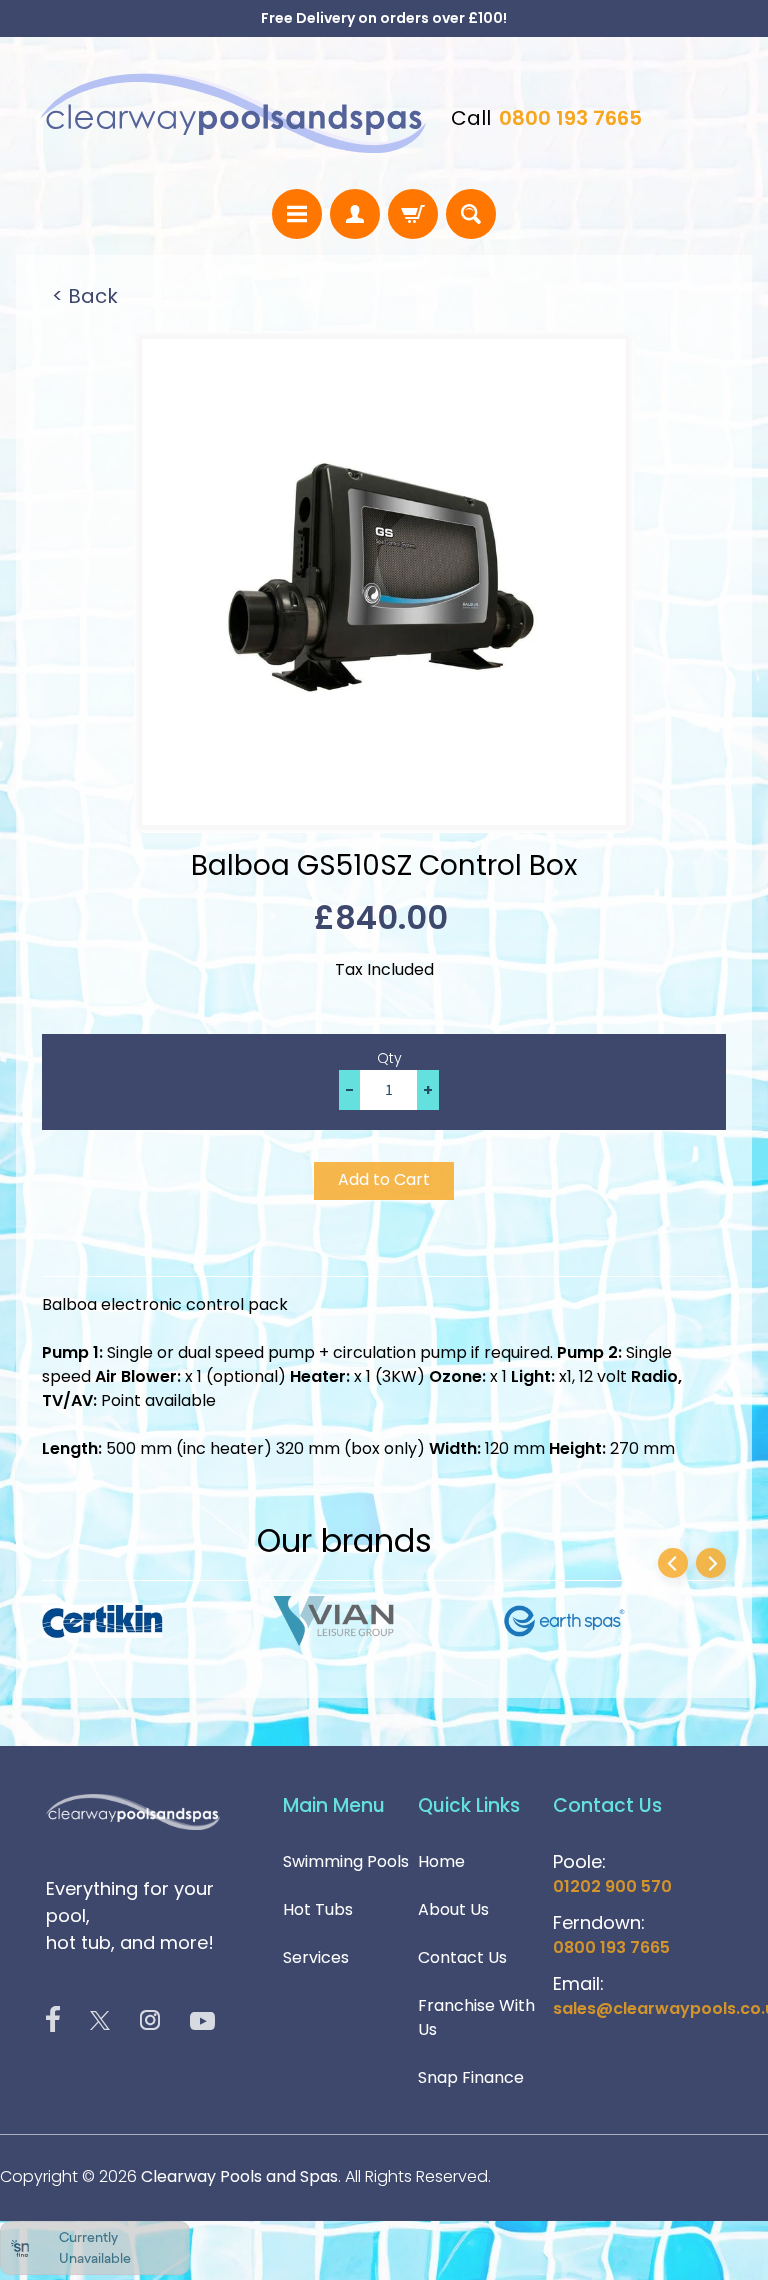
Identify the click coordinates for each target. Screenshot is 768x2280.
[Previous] (673, 1563)
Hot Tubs (318, 1909)
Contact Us (462, 1957)
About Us (453, 1909)
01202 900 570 (612, 1886)
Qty (389, 1058)
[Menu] (297, 214)
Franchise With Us (476, 2017)
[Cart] (413, 214)
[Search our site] (471, 214)
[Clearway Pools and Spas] (233, 113)
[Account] (355, 214)
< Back (85, 296)
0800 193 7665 (570, 118)
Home (441, 1861)
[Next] (711, 1563)
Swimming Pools (346, 1861)
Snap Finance (471, 2077)
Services (316, 1957)
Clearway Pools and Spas (239, 2176)
